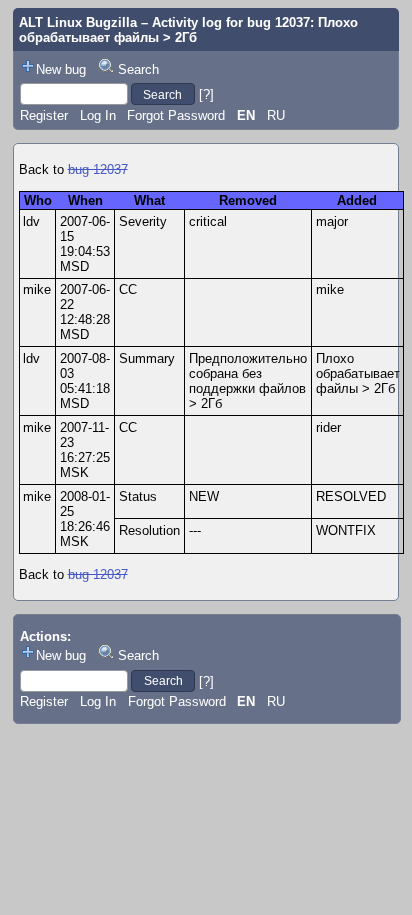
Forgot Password (176, 115)
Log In (98, 115)
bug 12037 (98, 169)
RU (276, 115)
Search (138, 69)
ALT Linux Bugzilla (78, 22)
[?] (206, 94)
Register (44, 115)
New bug (61, 69)
